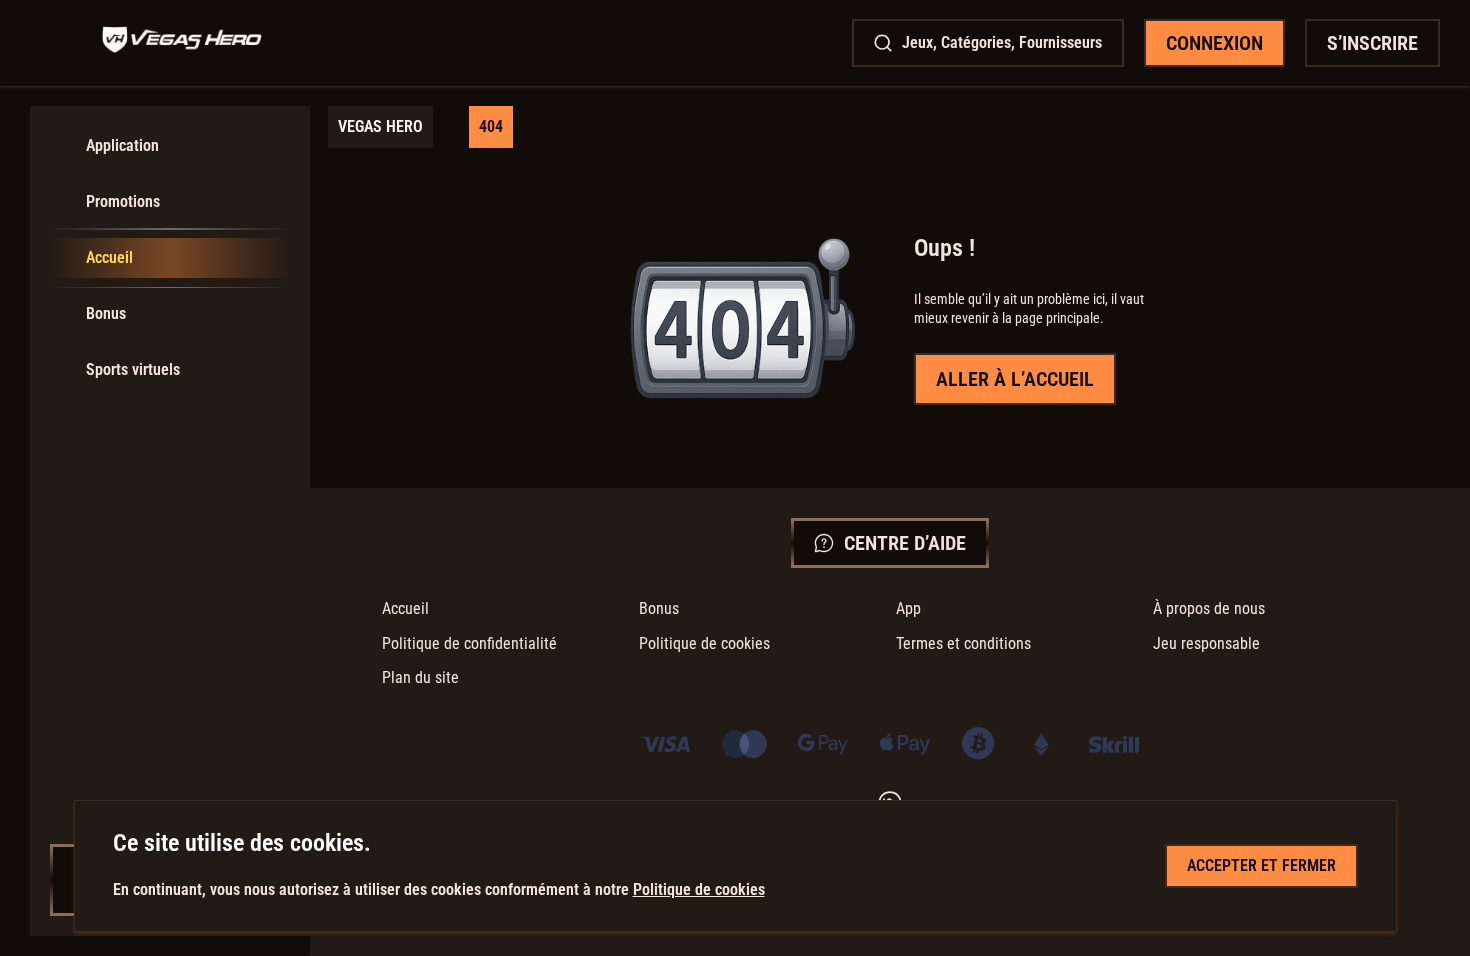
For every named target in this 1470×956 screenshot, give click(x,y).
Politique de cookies (704, 643)
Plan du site (420, 677)
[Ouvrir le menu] (56, 43)
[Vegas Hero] (182, 42)
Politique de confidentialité (469, 643)
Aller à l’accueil (1015, 379)
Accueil (405, 608)
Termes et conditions (963, 643)
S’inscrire (1372, 43)
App (908, 608)
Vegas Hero (380, 126)
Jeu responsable (1206, 643)
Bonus (659, 608)
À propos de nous (1209, 608)
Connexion (1214, 43)
